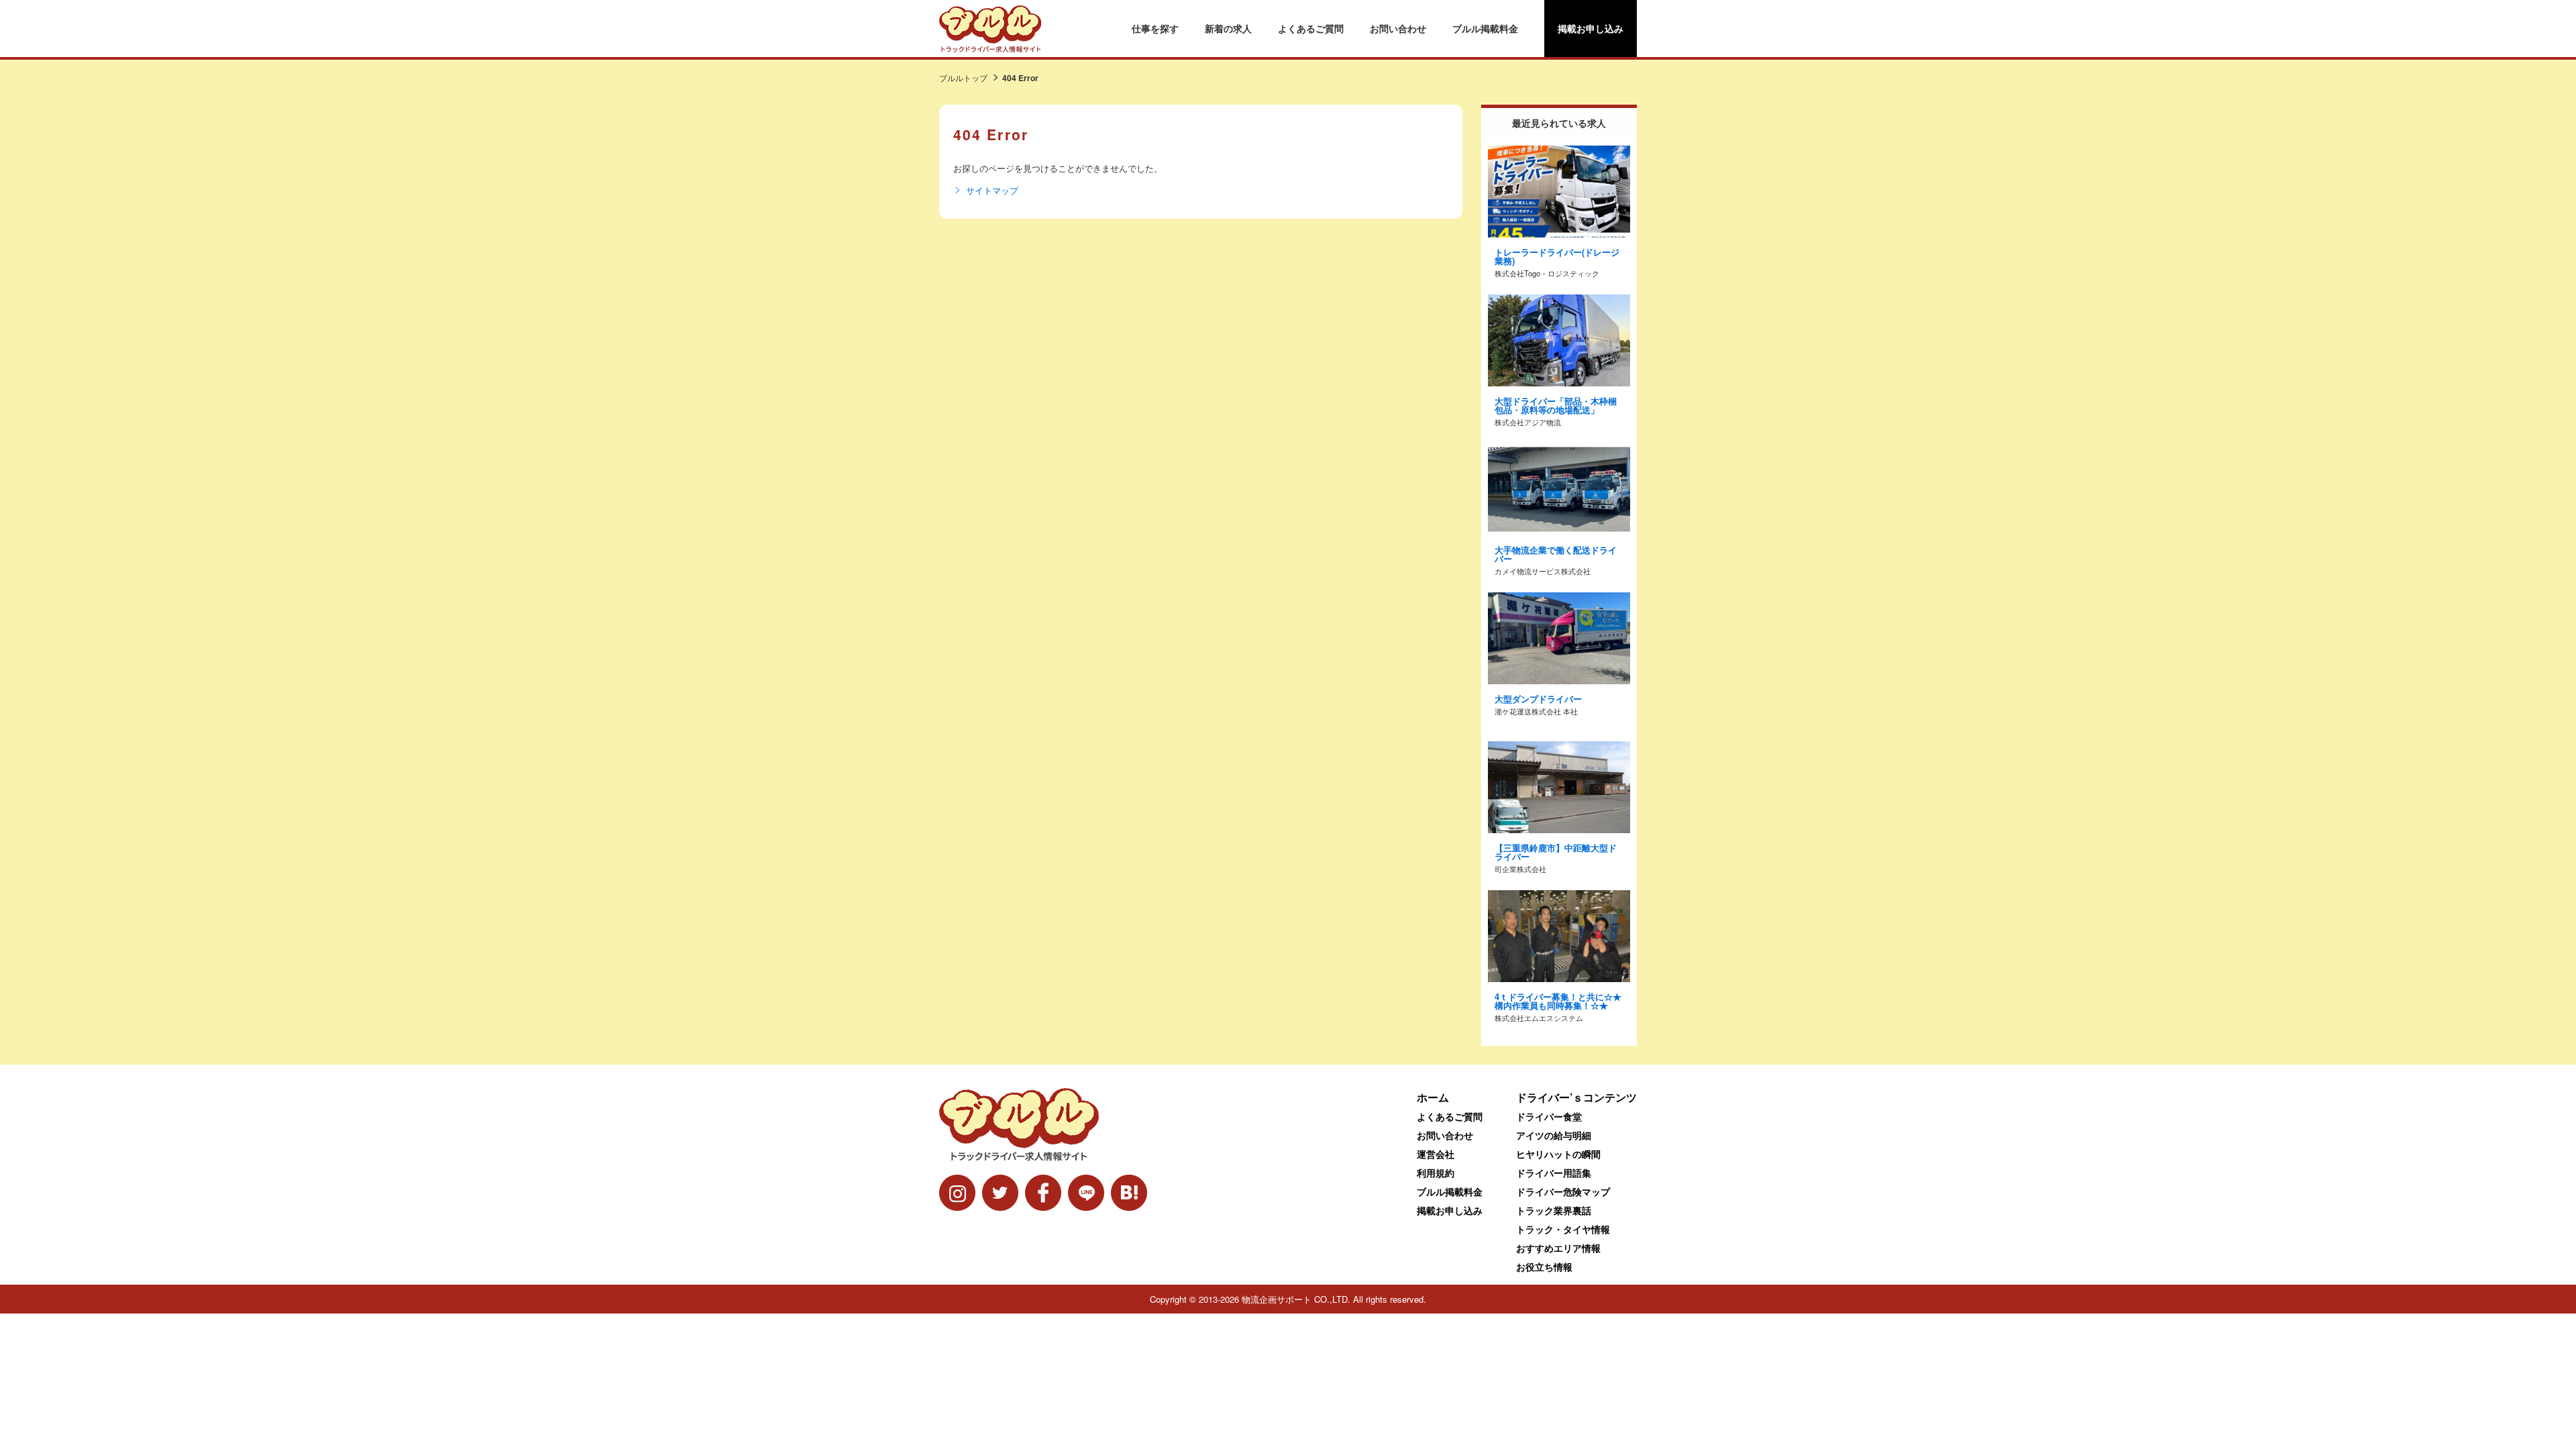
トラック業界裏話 (1554, 1210)
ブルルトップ (963, 77)
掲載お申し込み (1591, 28)
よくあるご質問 (1311, 28)
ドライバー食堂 (1549, 1116)
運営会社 (1436, 1154)
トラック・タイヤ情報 (1563, 1229)
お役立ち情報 (1544, 1267)
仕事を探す (1155, 28)
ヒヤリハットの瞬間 (1558, 1154)
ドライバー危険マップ (1563, 1191)
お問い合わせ (1398, 28)
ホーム (1433, 1097)
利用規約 (1436, 1173)
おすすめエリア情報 (1558, 1248)
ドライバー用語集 (1554, 1173)
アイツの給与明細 (1554, 1135)
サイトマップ (992, 191)
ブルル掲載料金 (1485, 28)
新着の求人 (1228, 28)
